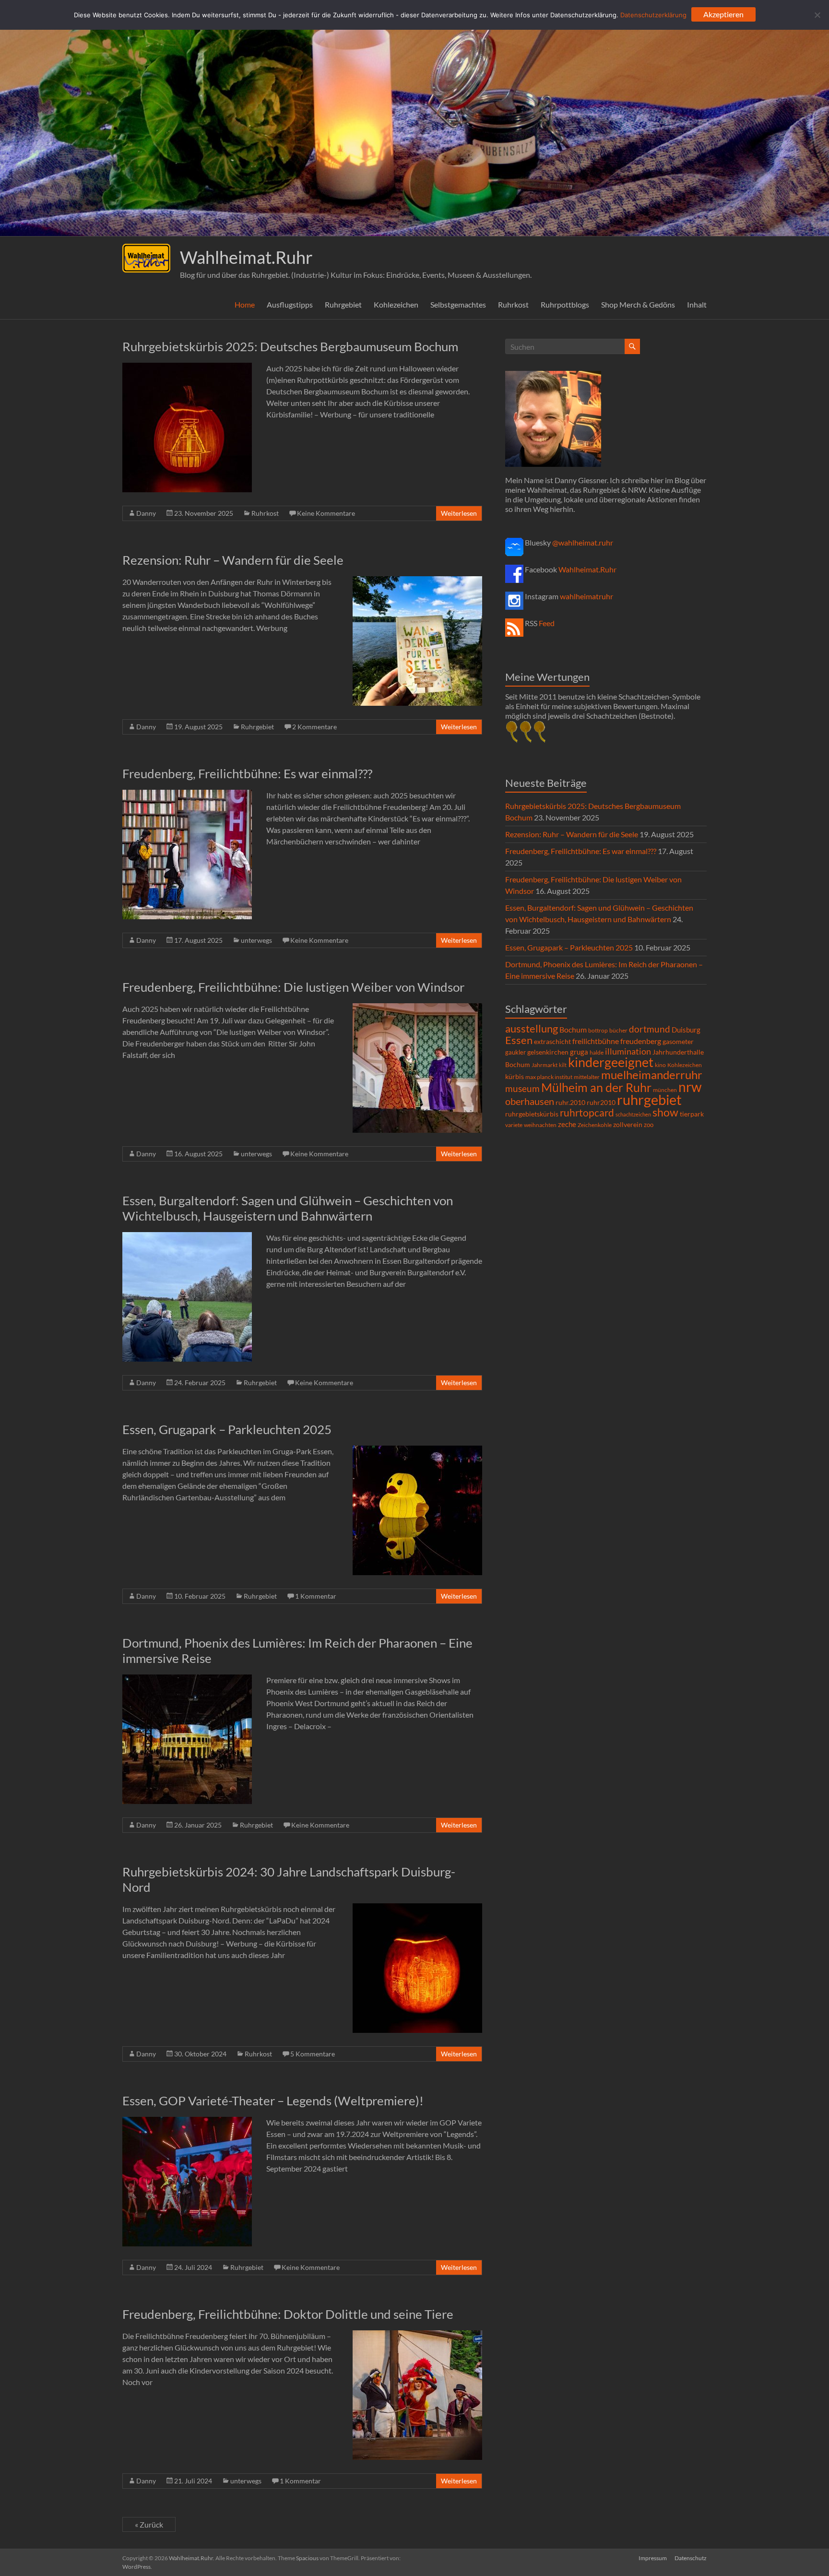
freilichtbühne (596, 1041)
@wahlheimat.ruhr (583, 542)
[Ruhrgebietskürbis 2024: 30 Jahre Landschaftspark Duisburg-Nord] (417, 1908)
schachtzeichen (633, 1114)
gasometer (678, 1042)
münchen (665, 1090)
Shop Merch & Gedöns (638, 304)
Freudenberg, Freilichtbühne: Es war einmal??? (247, 773)
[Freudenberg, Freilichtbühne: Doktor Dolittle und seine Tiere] (417, 2335)
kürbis (515, 1076)
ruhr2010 (601, 1103)
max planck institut (549, 1077)
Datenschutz (691, 2558)
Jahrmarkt (545, 1065)
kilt (563, 1065)
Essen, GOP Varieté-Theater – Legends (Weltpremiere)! (273, 2101)
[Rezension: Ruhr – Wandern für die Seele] (417, 581)
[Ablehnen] (817, 15)
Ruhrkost (513, 304)
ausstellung (532, 1028)
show (665, 1112)
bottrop (598, 1030)
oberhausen (530, 1101)
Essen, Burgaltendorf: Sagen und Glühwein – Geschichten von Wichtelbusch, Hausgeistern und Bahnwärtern (288, 1208)
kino (660, 1065)
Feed (547, 623)
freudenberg (641, 1041)
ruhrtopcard (587, 1112)
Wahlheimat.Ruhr (246, 257)
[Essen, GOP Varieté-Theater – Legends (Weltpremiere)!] (187, 2121)
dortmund (650, 1029)
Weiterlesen (459, 513)
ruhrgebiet (649, 1099)
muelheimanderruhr (652, 1075)
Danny (146, 513)
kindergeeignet (611, 1062)
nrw (690, 1087)
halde (597, 1052)
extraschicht (552, 1041)
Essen (519, 1040)
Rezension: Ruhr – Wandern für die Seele (233, 560)
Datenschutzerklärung (653, 15)
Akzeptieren (723, 14)
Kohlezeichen (396, 304)
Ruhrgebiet (343, 304)
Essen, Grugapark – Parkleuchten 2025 (227, 1429)
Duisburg (686, 1030)
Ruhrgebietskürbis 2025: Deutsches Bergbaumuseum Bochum (290, 346)
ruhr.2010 (570, 1103)
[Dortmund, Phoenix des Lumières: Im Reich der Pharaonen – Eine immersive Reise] (187, 1679)
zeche (567, 1124)
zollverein (628, 1124)
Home (245, 304)
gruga (579, 1052)
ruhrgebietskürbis (532, 1114)
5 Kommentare (313, 2054)
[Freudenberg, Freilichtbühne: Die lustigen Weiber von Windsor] (417, 1008)
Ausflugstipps (290, 304)
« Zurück (149, 2524)
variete (514, 1125)
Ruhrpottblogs (565, 304)
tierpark (692, 1114)
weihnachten (540, 1125)
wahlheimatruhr (586, 596)
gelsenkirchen (548, 1052)
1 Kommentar (316, 1596)
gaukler (515, 1052)
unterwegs (256, 940)
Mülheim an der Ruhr (596, 1087)
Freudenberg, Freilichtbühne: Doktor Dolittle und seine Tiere (288, 2314)
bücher (618, 1030)
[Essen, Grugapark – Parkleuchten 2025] (417, 1450)
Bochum (573, 1029)
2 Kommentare (314, 727)
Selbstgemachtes (458, 304)
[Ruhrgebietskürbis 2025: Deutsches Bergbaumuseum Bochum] (187, 367)
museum (522, 1088)
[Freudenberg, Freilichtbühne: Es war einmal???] (187, 794)
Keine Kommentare (326, 513)
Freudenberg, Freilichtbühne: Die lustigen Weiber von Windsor (293, 987)
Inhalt (697, 304)
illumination (628, 1051)
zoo (649, 1125)
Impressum (653, 2558)
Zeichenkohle (595, 1125)
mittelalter (587, 1077)
